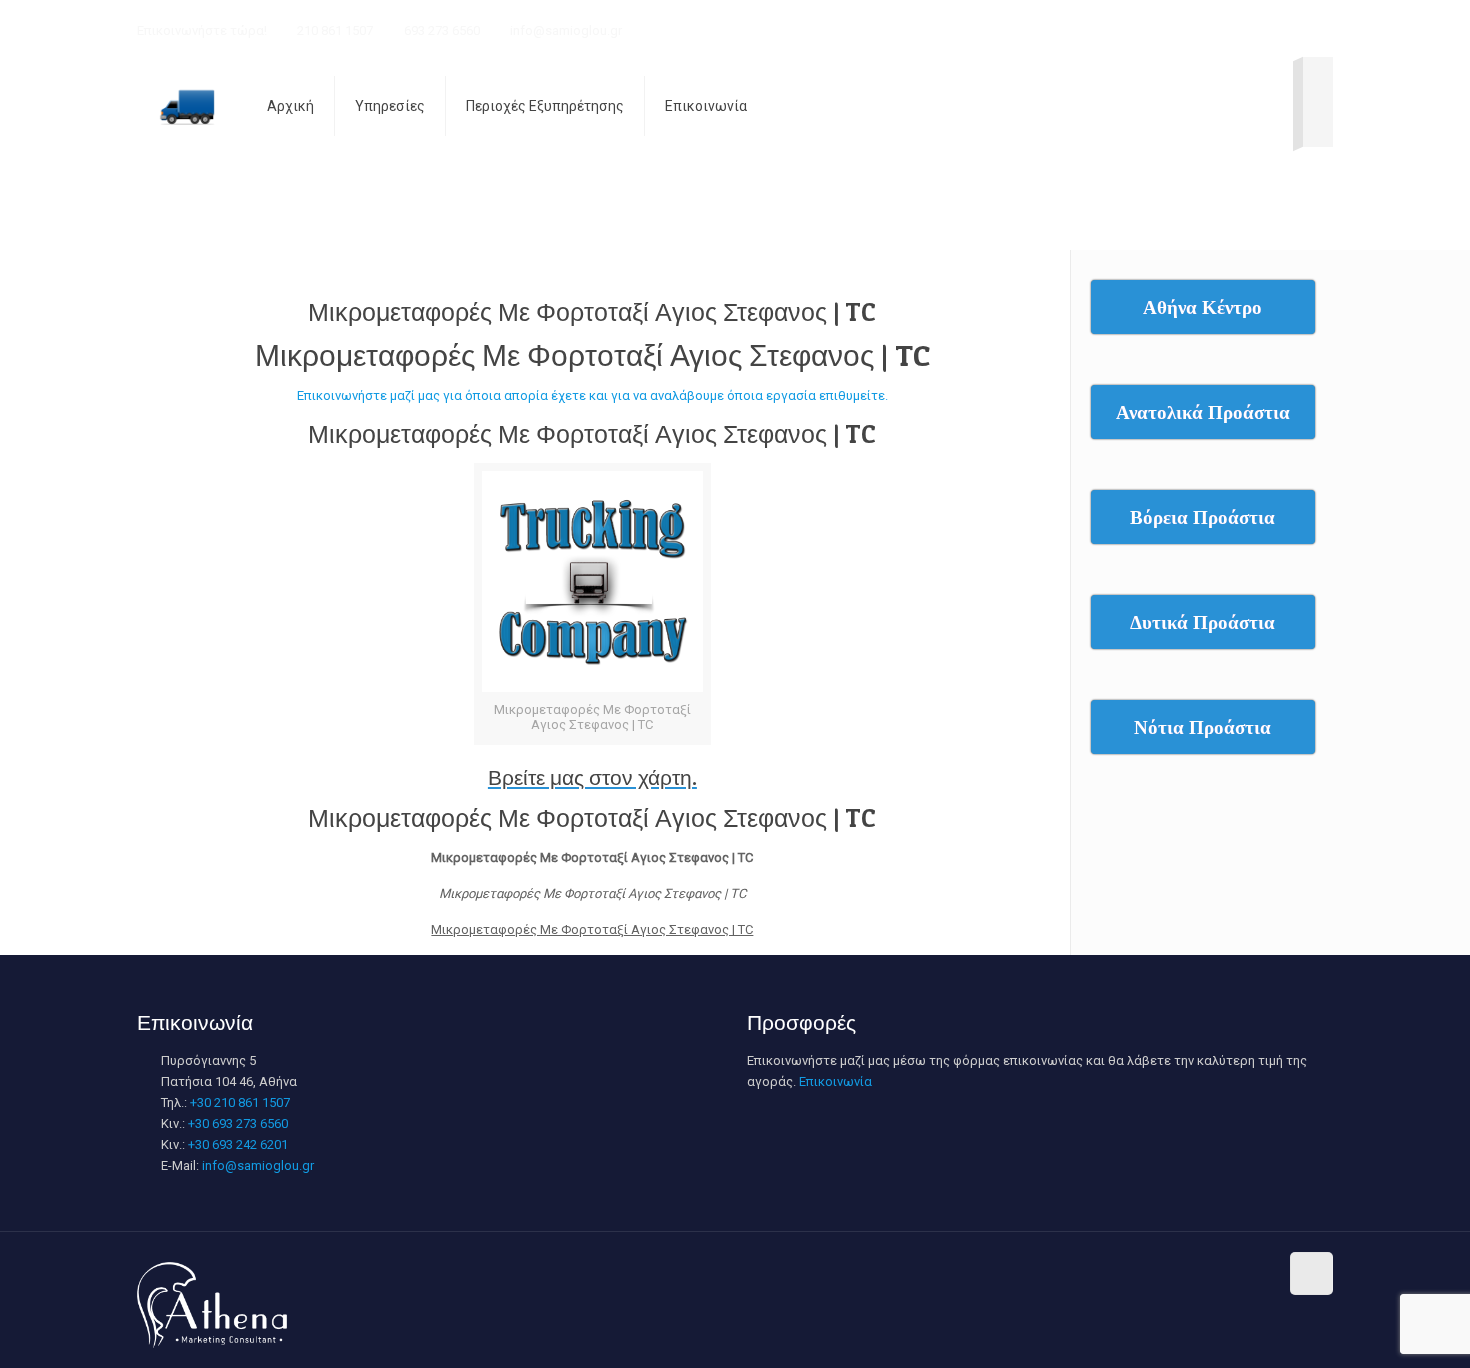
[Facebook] (1133, 30)
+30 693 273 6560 (238, 1123)
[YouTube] (1241, 30)
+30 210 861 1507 (240, 1102)
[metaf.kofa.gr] (187, 106)
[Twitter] (1187, 30)
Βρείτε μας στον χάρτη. (592, 777)
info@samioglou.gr (566, 30)
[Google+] (1160, 30)
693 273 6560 (442, 30)
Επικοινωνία (835, 1081)
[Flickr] (1268, 30)
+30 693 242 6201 (238, 1144)
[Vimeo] (1214, 30)
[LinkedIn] (1295, 30)
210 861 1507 (335, 30)
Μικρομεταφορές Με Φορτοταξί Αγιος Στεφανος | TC (592, 312)
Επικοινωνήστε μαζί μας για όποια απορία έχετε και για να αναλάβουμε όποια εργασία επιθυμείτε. (592, 395)
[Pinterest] (1322, 30)
